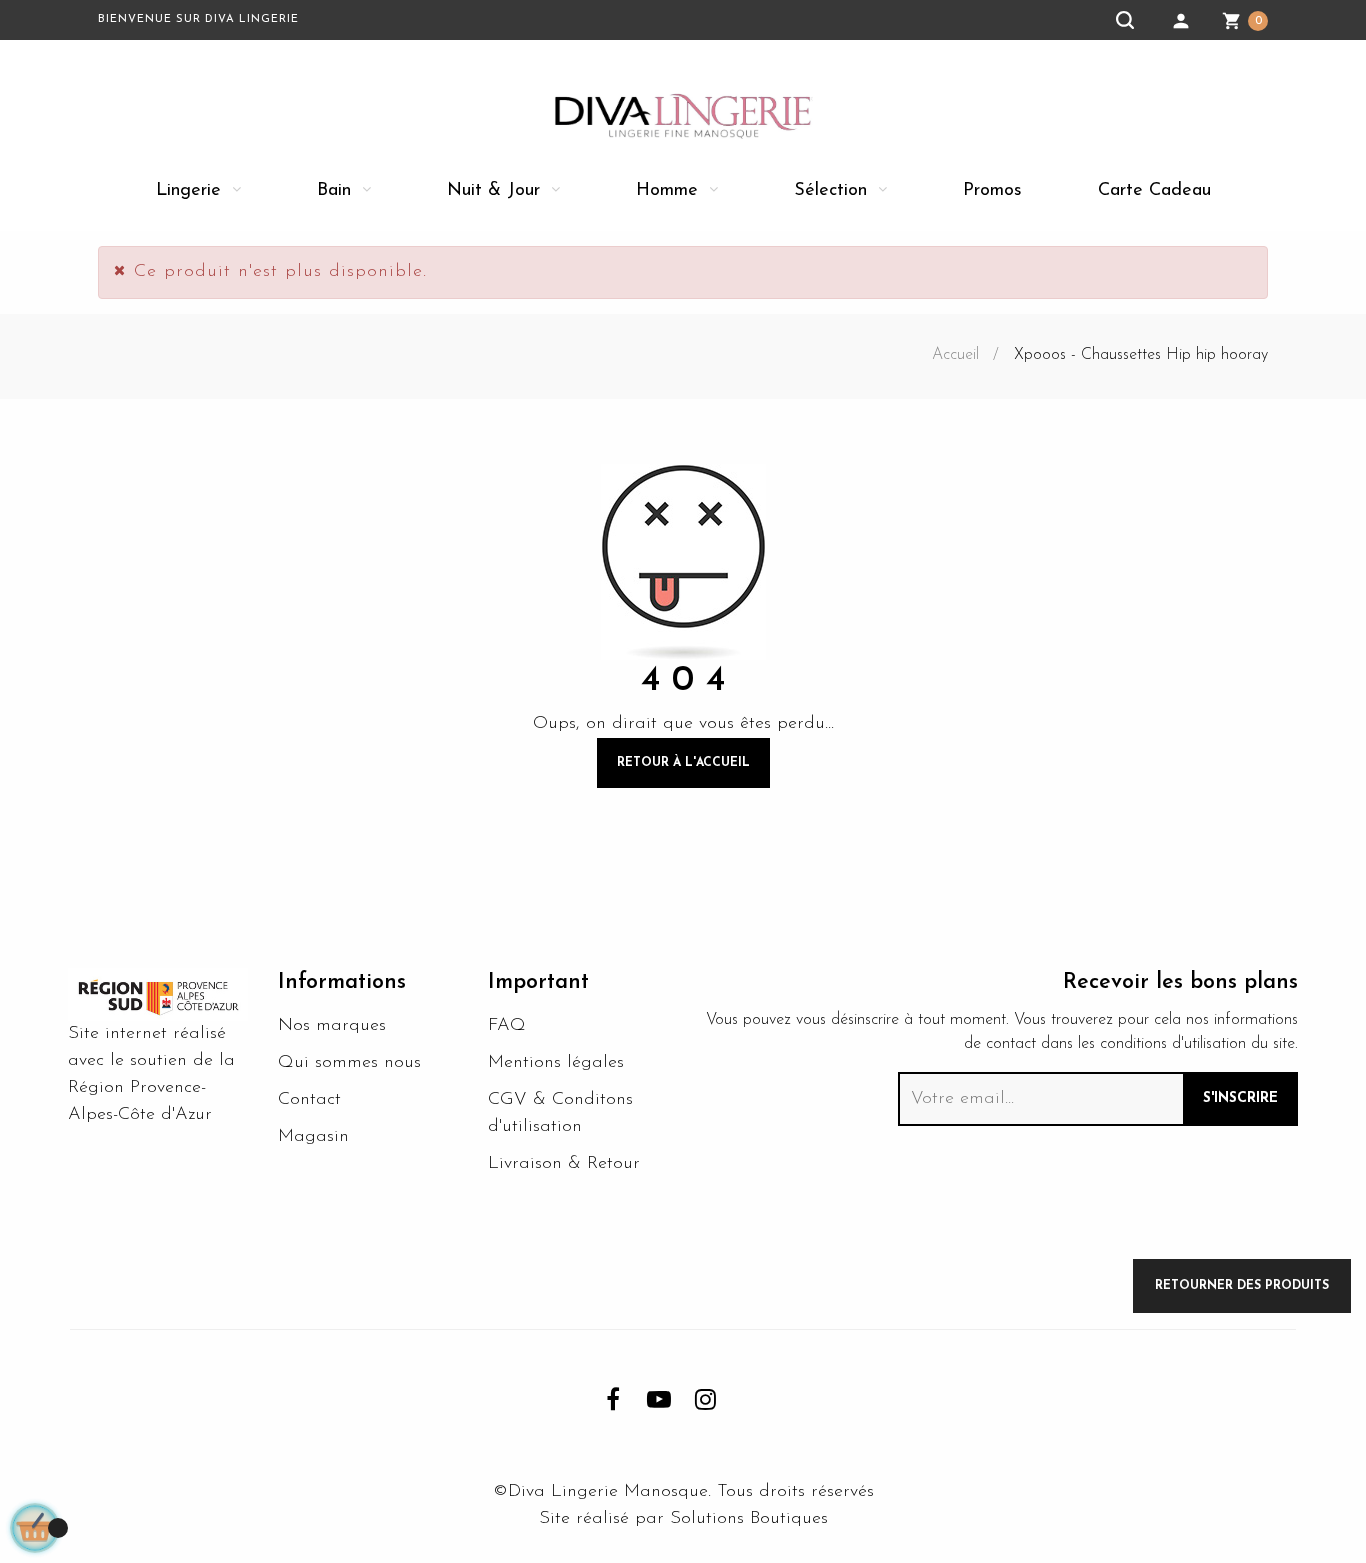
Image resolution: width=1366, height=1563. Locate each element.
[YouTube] (659, 1399)
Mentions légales (556, 1063)
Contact (309, 1100)
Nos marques (332, 1026)
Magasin (313, 1137)
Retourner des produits (1242, 1286)
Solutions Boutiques (749, 1519)
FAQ (507, 1026)
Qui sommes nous (349, 1063)
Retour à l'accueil (683, 763)
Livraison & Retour (564, 1164)
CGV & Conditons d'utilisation (560, 1113)
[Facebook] (613, 1399)
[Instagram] (705, 1399)
